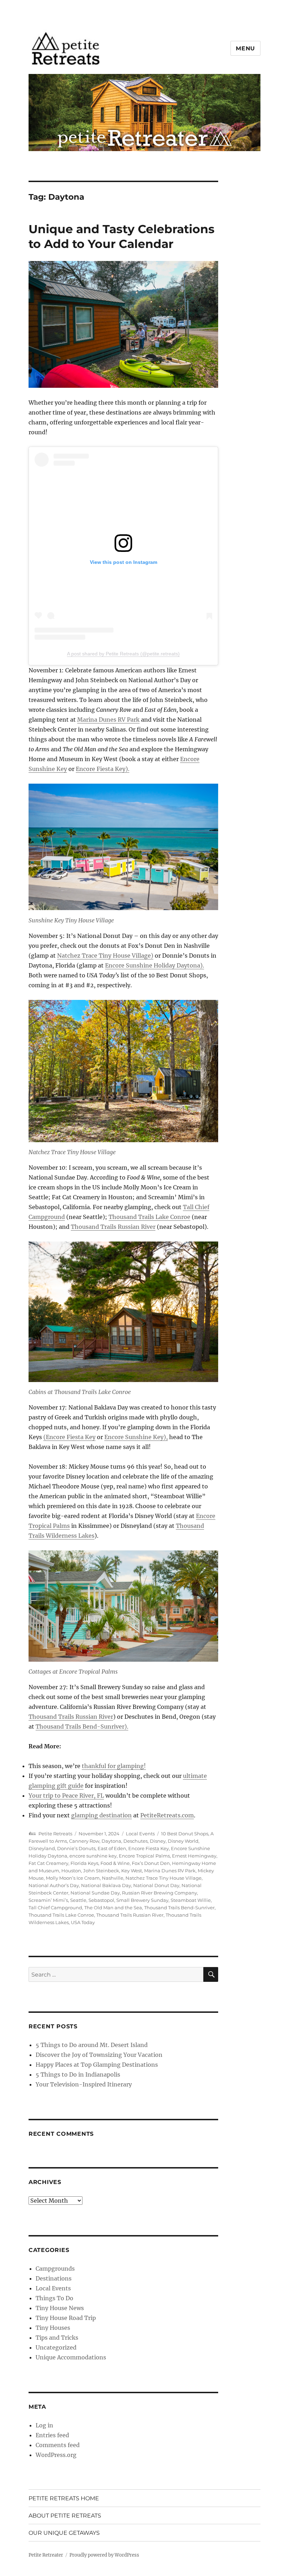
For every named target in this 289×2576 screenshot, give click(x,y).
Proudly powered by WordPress (104, 2555)
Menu (245, 48)
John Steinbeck (101, 1871)
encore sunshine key (93, 1856)
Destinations (54, 2278)
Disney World (183, 1841)
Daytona (111, 1841)
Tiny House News (60, 2308)
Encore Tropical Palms (144, 1856)
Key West (132, 1871)
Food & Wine (115, 1863)
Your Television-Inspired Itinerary (84, 2084)
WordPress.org (56, 2455)
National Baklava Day (106, 1885)
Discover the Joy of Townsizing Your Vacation (99, 2055)
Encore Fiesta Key (149, 1848)
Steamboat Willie (191, 1900)
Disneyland (42, 1848)
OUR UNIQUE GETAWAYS (64, 2533)
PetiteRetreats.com (167, 1815)
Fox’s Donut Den (151, 1863)
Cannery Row (84, 1841)
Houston (71, 1871)
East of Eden (112, 1848)
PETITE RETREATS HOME (64, 2498)
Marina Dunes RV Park (108, 720)
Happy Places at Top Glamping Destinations (97, 2065)
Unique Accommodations (71, 2357)
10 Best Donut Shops (185, 1834)
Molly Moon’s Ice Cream (73, 1878)
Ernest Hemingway (194, 1856)
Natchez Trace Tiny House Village (164, 1878)
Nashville (113, 1878)
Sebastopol (101, 1900)
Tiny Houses (53, 2328)
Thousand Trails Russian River (113, 1227)
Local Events (140, 1834)
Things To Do (54, 2298)
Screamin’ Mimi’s (48, 1900)
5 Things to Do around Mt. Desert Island (92, 2045)
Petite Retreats (55, 1834)
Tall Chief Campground (55, 1908)
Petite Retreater (46, 2555)
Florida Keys (84, 1863)
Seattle (78, 1900)
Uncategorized (56, 2347)
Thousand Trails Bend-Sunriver (179, 1908)
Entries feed (52, 2435)
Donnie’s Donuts (76, 1848)
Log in (44, 2425)
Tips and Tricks (57, 2338)
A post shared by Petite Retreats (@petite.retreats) (123, 654)
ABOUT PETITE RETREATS (65, 2516)
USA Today (83, 1922)
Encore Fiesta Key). (103, 769)
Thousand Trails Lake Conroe (149, 1217)
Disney (158, 1841)
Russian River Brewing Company (159, 1893)
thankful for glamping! (114, 1766)
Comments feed (58, 2445)
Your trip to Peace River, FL (66, 1796)
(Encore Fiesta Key (69, 1437)
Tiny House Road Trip (66, 2318)
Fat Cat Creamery (48, 1863)
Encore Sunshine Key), (136, 1437)
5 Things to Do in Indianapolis (78, 2074)
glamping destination (102, 1815)
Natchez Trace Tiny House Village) (105, 956)
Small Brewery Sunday (142, 1900)
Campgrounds (55, 2269)
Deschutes (136, 1841)
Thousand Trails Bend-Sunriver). (82, 1726)
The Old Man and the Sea (113, 1908)
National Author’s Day (54, 1885)
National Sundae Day (95, 1893)
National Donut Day (156, 1885)
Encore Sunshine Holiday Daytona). (155, 965)
